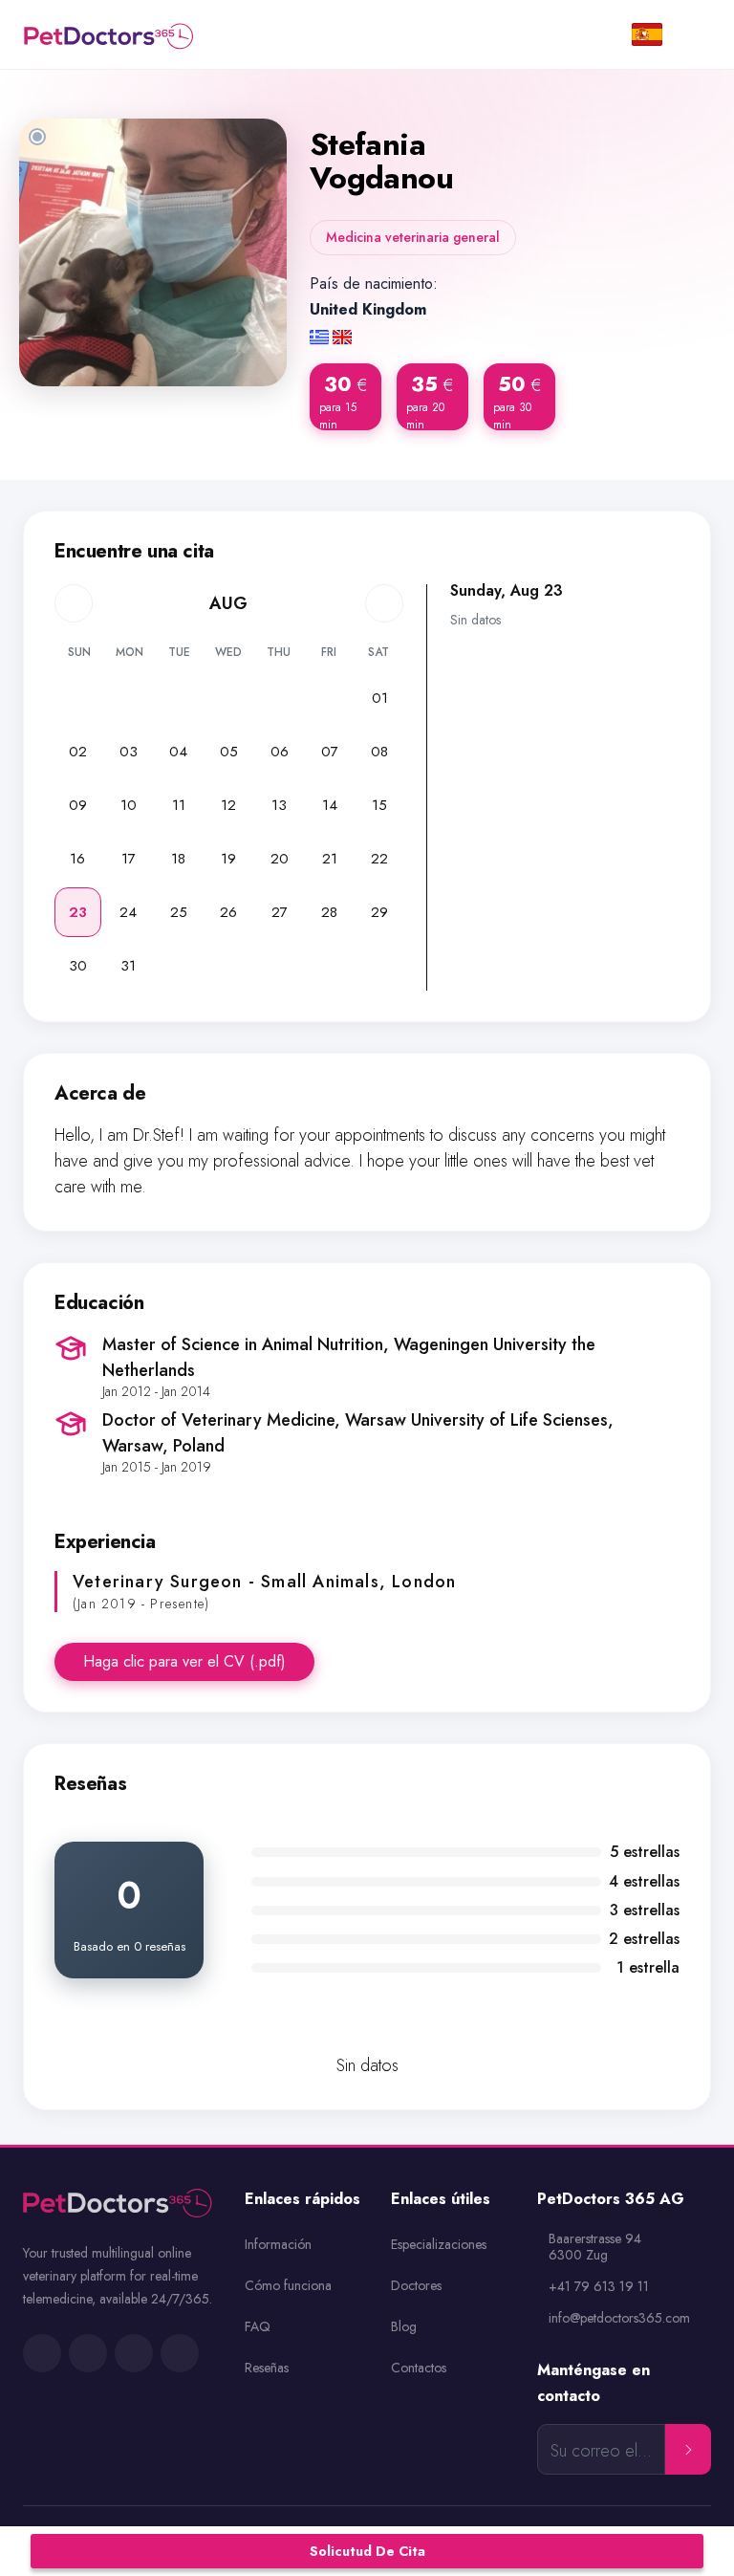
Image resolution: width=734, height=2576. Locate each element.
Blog (404, 2326)
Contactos (419, 2368)
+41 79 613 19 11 (599, 2287)
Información (278, 2244)
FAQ (258, 2326)
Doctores (416, 2285)
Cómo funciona (288, 2285)
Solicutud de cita (367, 2551)
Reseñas (267, 2368)
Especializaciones (439, 2244)
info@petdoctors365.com (619, 2318)
